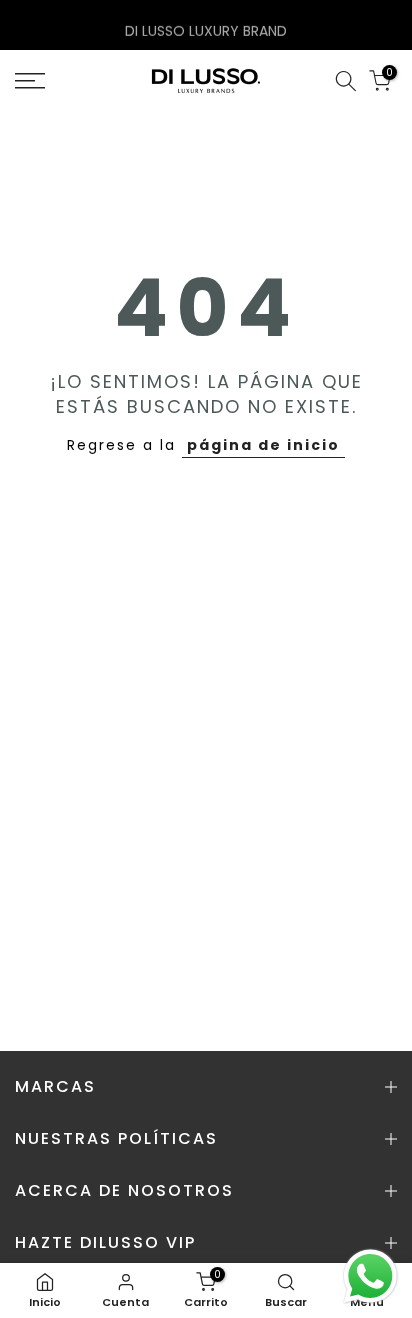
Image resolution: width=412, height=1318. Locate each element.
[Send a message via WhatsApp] (370, 1276)
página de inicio (263, 445)
